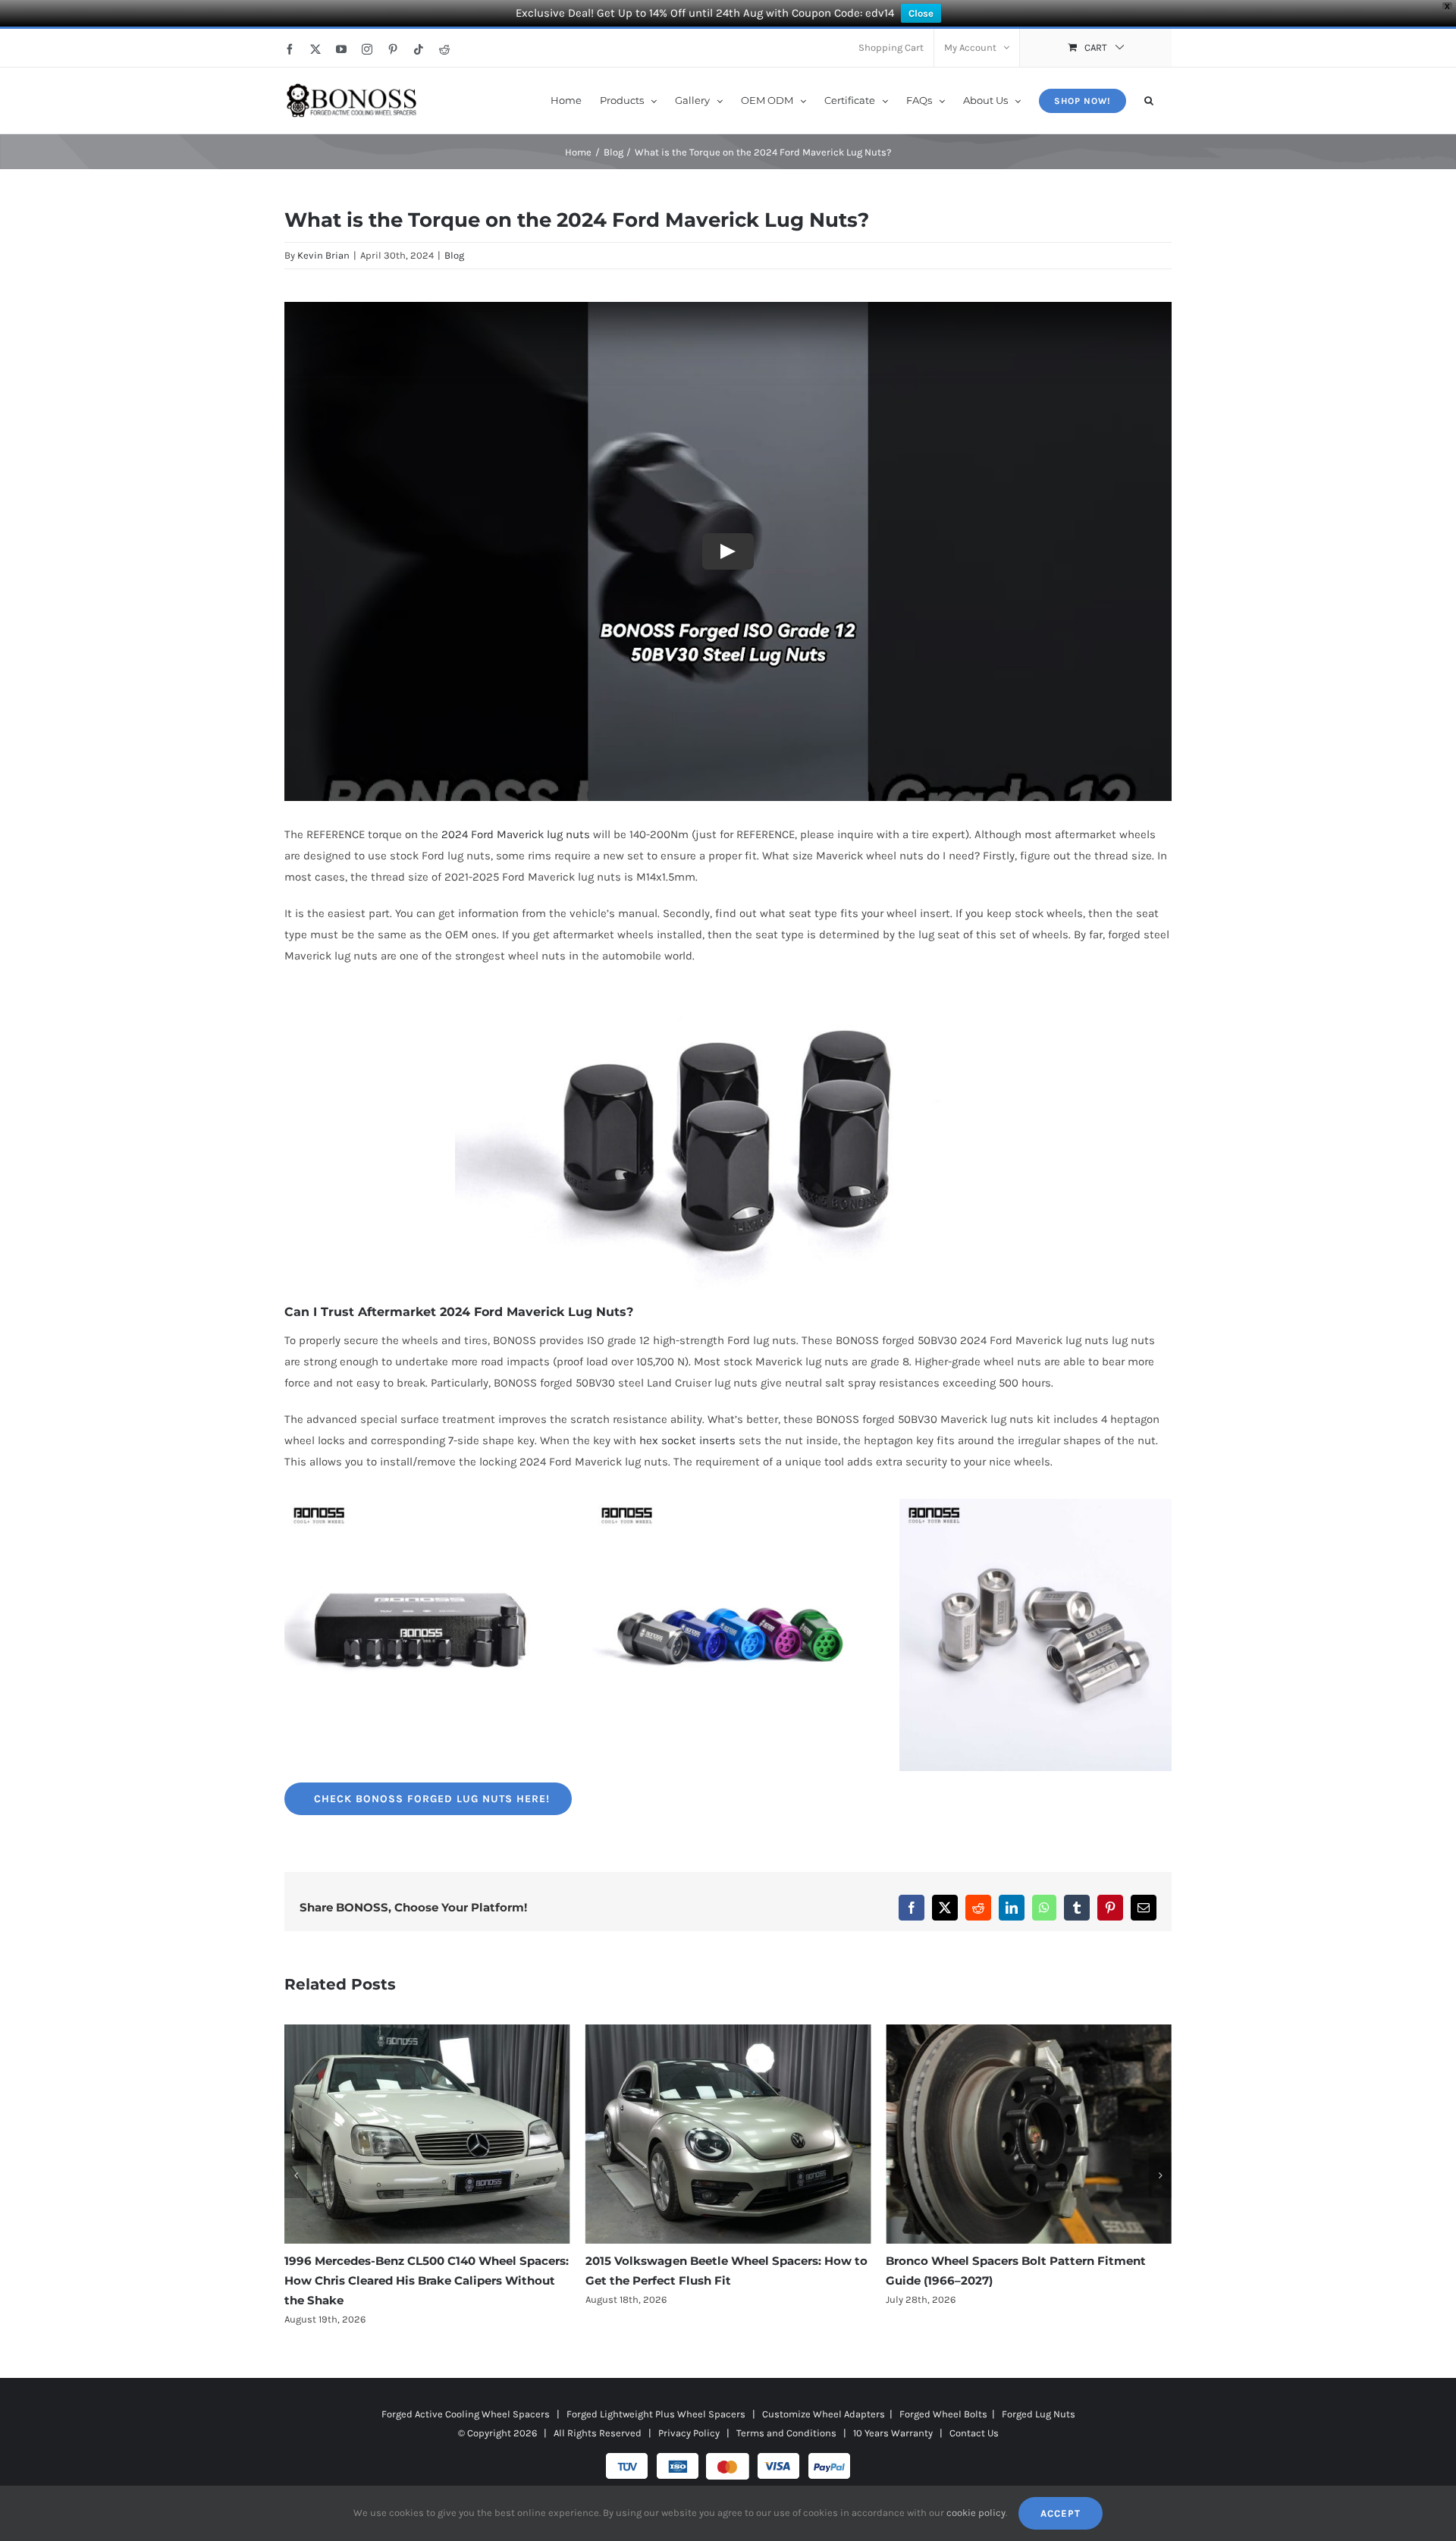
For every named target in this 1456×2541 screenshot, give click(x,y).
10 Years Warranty (893, 2413)
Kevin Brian (323, 255)
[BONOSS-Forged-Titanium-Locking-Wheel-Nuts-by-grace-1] (1036, 1504)
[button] (1149, 99)
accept (1061, 2513)
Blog (454, 255)
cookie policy (976, 2513)
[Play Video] (728, 551)
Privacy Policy (689, 2413)
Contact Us (974, 2413)
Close (921, 13)
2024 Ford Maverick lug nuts (516, 834)
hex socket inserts (687, 1440)
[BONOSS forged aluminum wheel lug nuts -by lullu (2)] (728, 1504)
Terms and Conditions (786, 2413)
